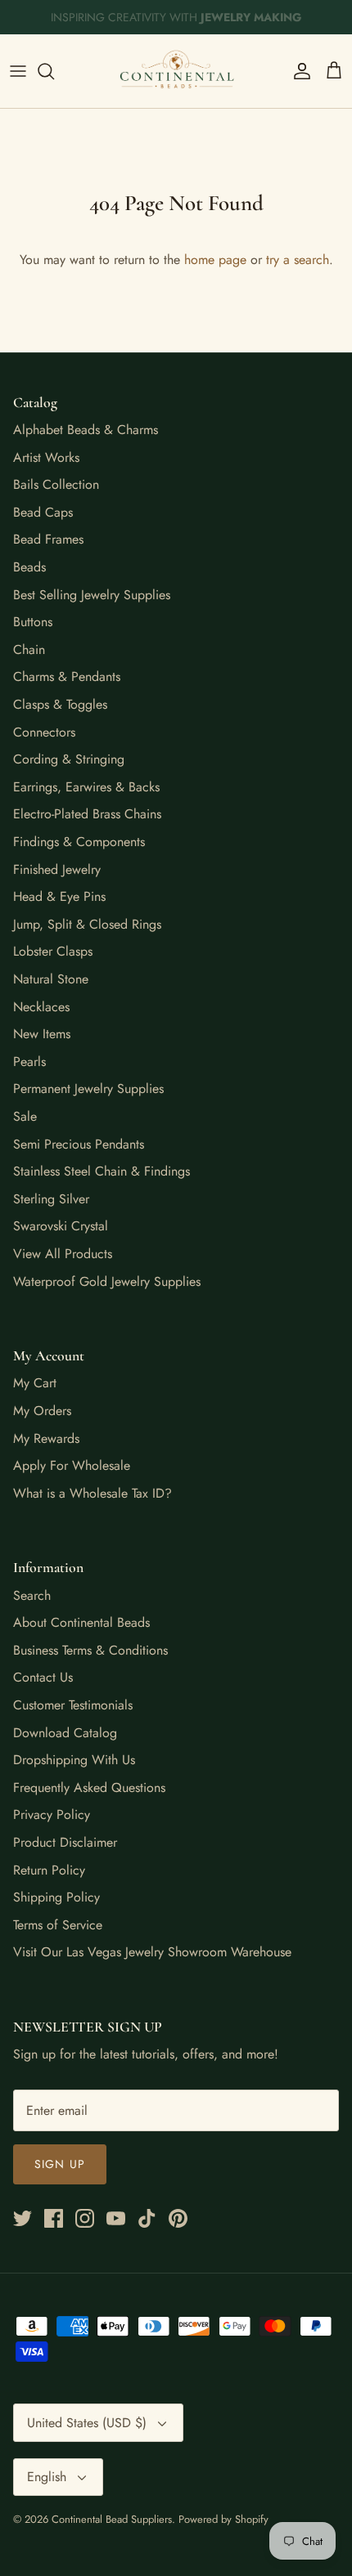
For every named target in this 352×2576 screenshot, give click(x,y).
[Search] (54, 71)
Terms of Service (58, 1925)
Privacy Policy (52, 1814)
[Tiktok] (147, 2218)
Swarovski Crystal (61, 1226)
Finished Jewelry (57, 869)
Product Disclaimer (65, 1842)
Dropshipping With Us (74, 1760)
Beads (29, 567)
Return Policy (49, 1870)
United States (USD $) (87, 2423)
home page (215, 260)
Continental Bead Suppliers (112, 2519)
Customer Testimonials (73, 1705)
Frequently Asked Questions (89, 1788)
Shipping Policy (56, 1897)
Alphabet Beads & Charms (86, 430)
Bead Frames (48, 539)
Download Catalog (65, 1733)
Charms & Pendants (67, 676)
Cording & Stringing (69, 759)
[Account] (298, 71)
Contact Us (43, 1677)
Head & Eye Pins (59, 896)
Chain (29, 650)
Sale (25, 1116)
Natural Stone (51, 979)
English (47, 2477)
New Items (42, 1034)
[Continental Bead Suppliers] (176, 71)
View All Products (63, 1254)
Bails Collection (56, 484)
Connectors (44, 732)
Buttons (33, 622)
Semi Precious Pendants (79, 1144)
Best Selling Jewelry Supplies (92, 595)
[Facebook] (54, 2218)
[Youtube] (116, 2218)
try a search (298, 260)
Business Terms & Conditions (90, 1650)
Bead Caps (43, 512)
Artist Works (46, 457)
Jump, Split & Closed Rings (87, 924)
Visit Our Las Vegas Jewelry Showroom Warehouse (152, 1952)
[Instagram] (85, 2218)
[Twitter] (23, 2218)
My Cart (35, 1383)
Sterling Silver (51, 1199)
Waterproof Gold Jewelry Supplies (107, 1281)
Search (32, 1595)
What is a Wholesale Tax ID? (93, 1493)
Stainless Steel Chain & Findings (102, 1171)
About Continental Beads (81, 1622)
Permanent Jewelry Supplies (88, 1089)
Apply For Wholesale (72, 1465)
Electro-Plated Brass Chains (87, 814)
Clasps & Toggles (60, 704)
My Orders (42, 1411)
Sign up (60, 2164)
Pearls (29, 1062)
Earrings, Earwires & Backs (86, 787)
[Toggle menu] (18, 71)
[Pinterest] (178, 2218)
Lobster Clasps (53, 951)
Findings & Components (79, 842)
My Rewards (46, 1438)
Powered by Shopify (223, 2519)
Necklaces (41, 1007)
